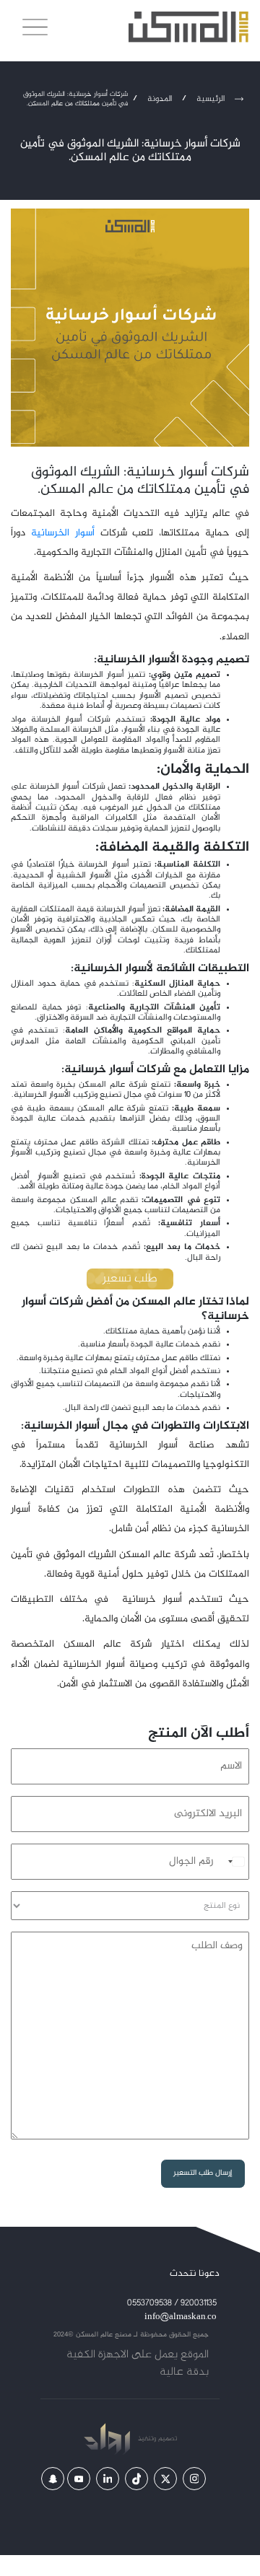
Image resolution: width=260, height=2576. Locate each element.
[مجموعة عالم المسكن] (188, 27)
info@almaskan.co (181, 2317)
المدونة (160, 99)
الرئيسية (211, 99)
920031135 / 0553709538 (172, 2304)
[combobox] (233, 1862)
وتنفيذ (146, 2439)
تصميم (166, 2439)
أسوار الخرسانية (63, 533)
